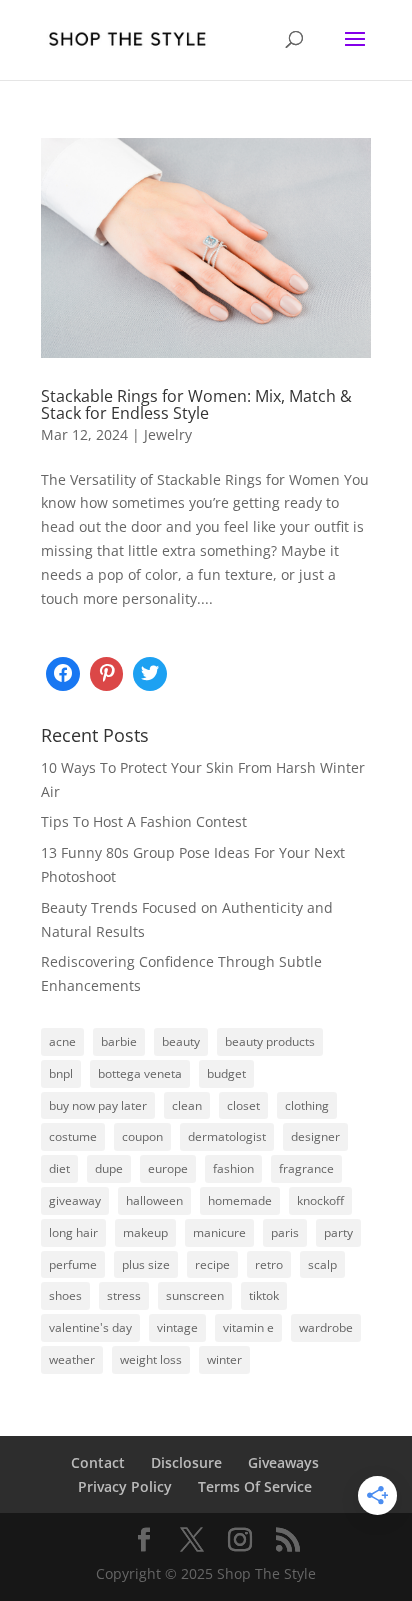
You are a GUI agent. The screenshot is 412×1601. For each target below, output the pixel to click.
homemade (240, 1200)
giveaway (75, 1200)
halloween (154, 1200)
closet (243, 1105)
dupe (109, 1168)
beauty (181, 1041)
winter (224, 1359)
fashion (233, 1168)
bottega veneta (140, 1073)
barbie (119, 1041)
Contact (98, 1462)
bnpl (61, 1073)
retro (269, 1264)
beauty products (270, 1041)
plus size (146, 1264)
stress (124, 1295)
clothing (307, 1105)
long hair (73, 1232)
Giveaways (283, 1462)
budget (226, 1073)
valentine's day (90, 1327)
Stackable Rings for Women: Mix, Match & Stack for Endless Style (196, 405)
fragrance (306, 1168)
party (338, 1232)
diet (59, 1168)
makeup (145, 1232)
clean (187, 1105)
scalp (322, 1264)
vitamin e (248, 1327)
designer (315, 1136)
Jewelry (168, 434)
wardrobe (326, 1327)
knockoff (320, 1200)
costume (73, 1136)
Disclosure (186, 1462)
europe (168, 1168)
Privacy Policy (125, 1486)
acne (62, 1041)
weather (72, 1359)
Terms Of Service (255, 1486)
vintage (177, 1327)
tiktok (264, 1295)
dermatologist (227, 1136)
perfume (73, 1264)
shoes (65, 1295)
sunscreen (195, 1295)
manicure (219, 1232)
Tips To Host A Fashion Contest (144, 821)
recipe (212, 1264)
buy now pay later (98, 1105)
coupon (142, 1136)
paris (285, 1232)
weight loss (151, 1359)
